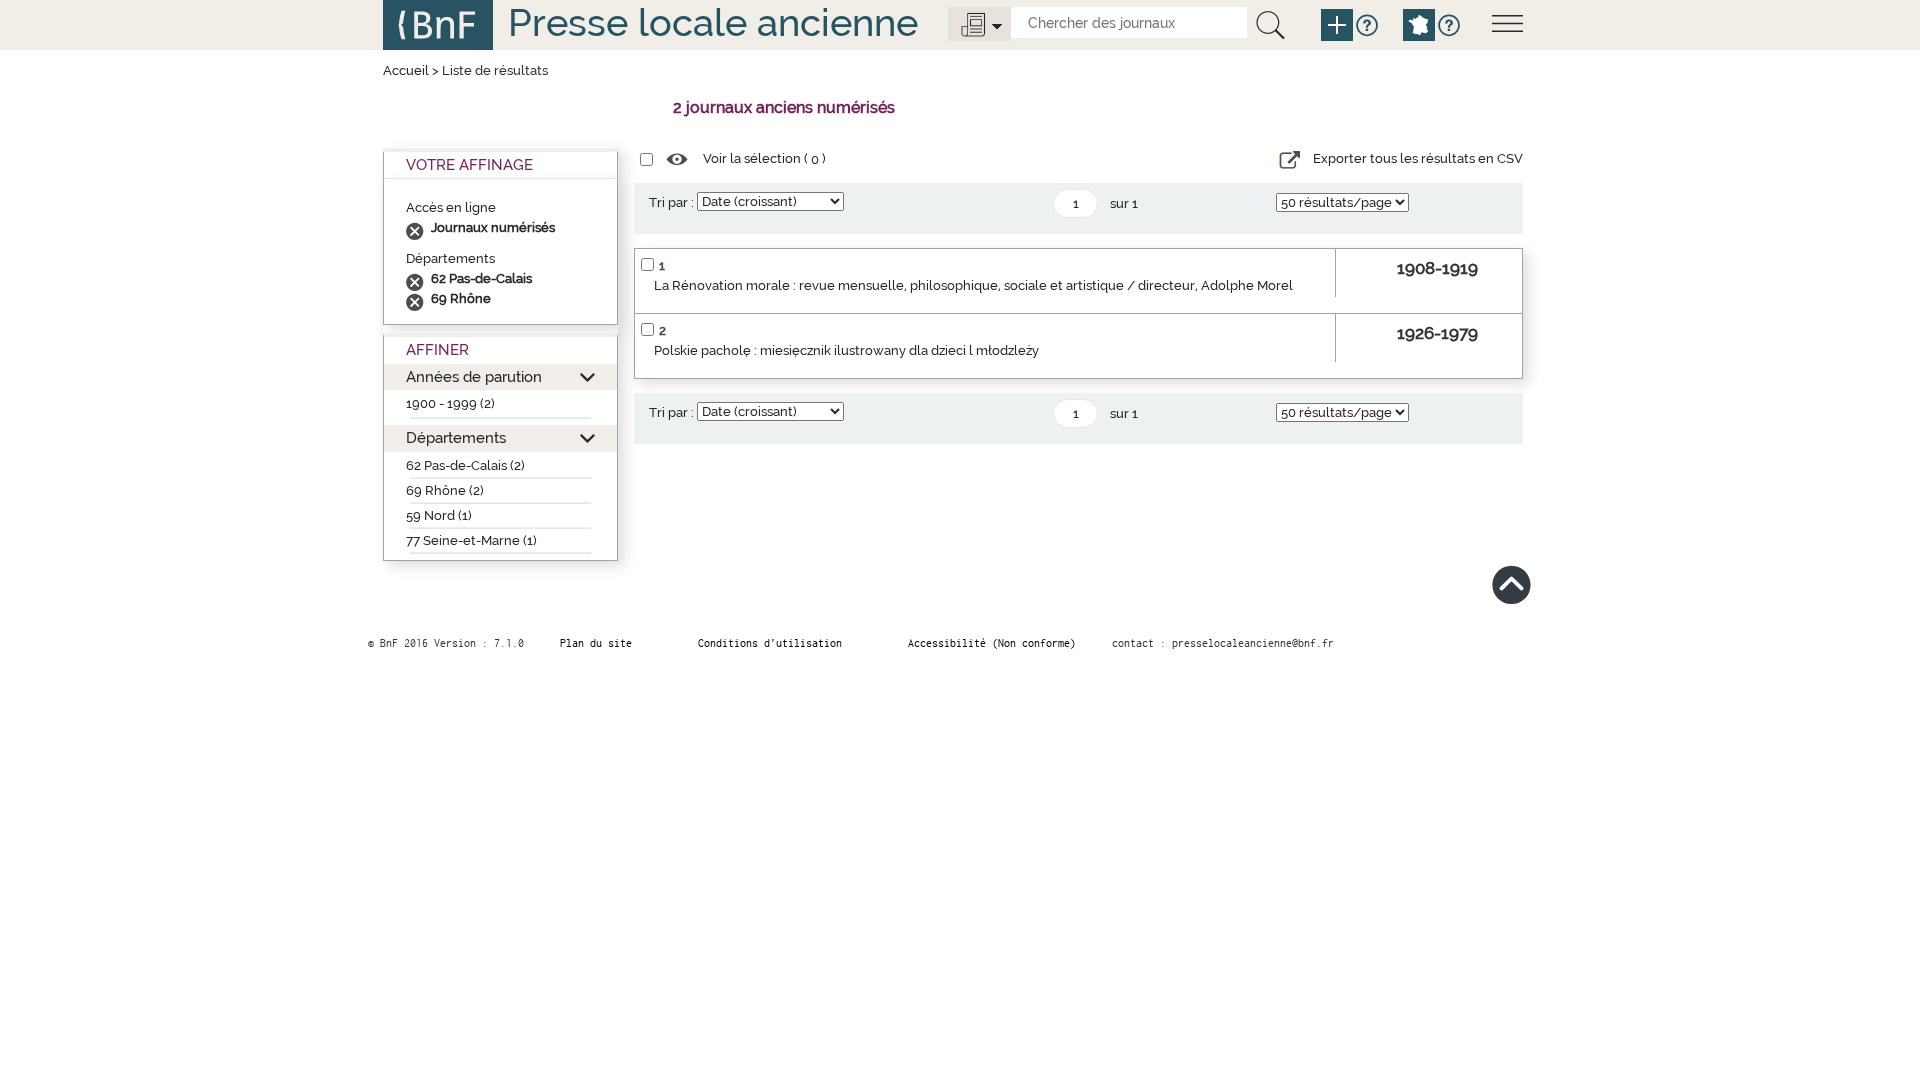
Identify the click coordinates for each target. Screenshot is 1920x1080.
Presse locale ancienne (713, 22)
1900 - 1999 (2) (450, 403)
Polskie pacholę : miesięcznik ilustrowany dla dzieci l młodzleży (846, 350)
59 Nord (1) (439, 515)
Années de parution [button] (474, 376)
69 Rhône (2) (445, 490)
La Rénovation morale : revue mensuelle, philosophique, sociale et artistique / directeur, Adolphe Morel (973, 285)
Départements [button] (456, 437)
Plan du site (596, 643)
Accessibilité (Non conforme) (992, 643)
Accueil (406, 70)
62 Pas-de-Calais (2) (465, 465)
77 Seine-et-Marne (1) (471, 540)
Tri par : (671, 202)
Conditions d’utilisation (770, 643)
